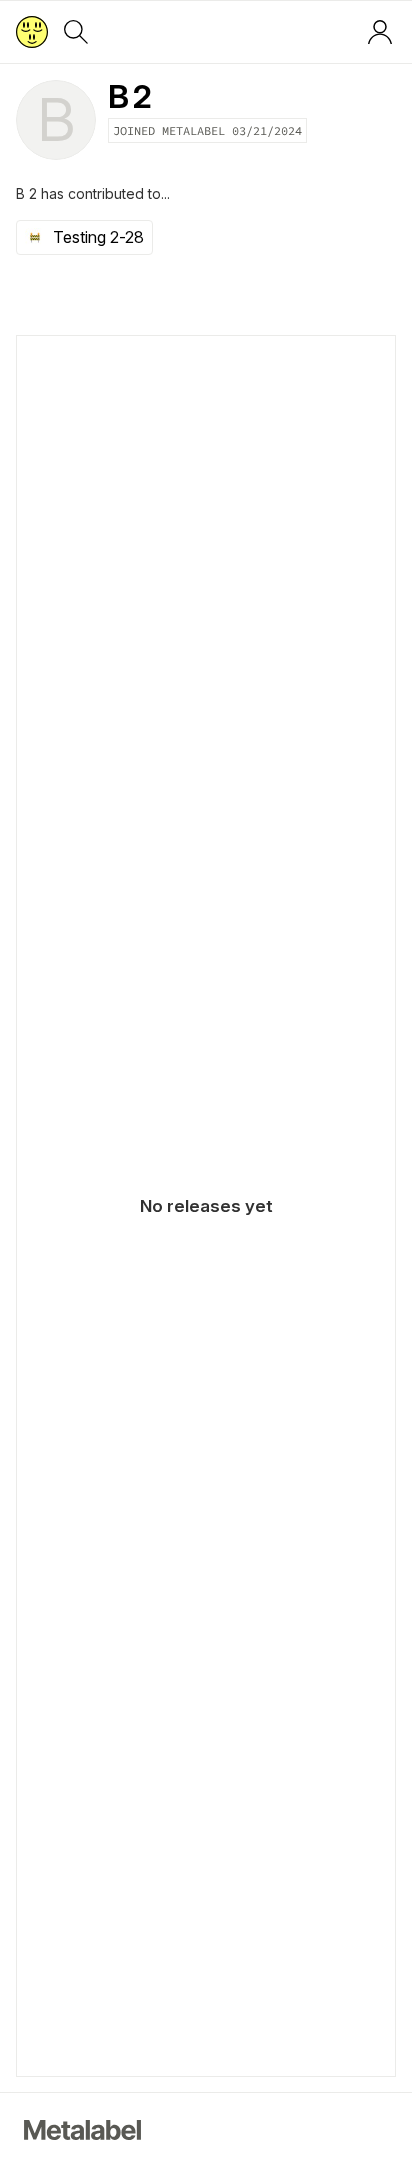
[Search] (76, 32)
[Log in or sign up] (380, 32)
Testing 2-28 (98, 237)
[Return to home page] (32, 32)
